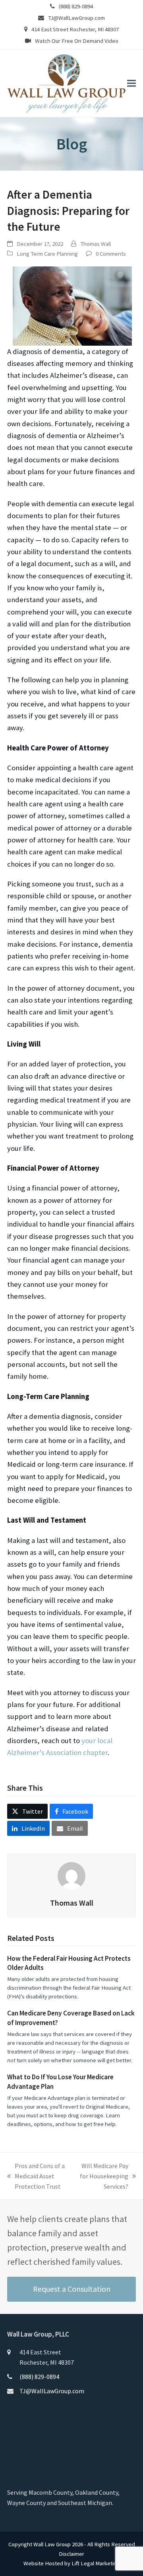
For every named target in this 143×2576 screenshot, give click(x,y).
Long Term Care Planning (47, 254)
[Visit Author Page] (71, 1875)
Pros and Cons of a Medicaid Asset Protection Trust (36, 2177)
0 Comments (111, 254)
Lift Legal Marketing (96, 2563)
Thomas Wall (96, 244)
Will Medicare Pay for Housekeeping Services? (104, 2177)
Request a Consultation (72, 2289)
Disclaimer (71, 2554)
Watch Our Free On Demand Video (77, 41)
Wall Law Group (52, 2544)
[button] (131, 83)
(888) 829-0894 (76, 6)
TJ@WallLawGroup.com (76, 18)
